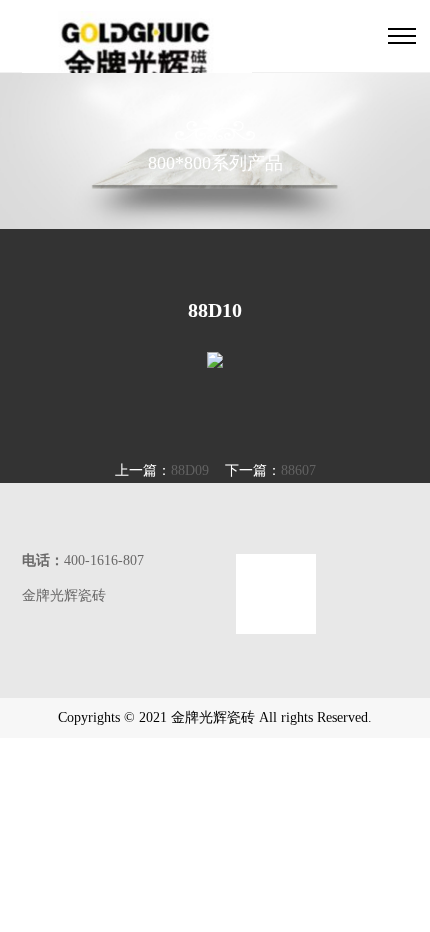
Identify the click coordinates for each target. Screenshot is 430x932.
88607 (298, 470)
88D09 (190, 470)
